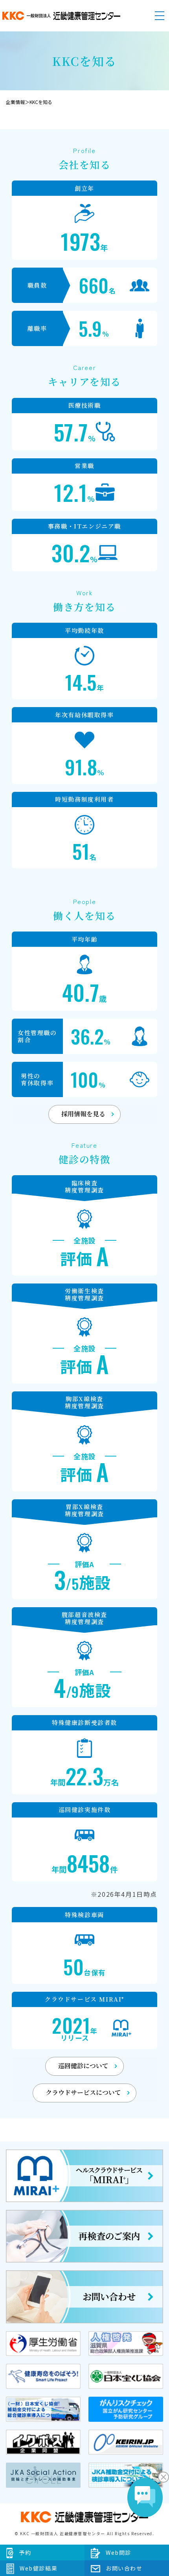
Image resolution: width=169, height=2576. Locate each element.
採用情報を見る (83, 1114)
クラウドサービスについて (83, 2092)
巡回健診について (83, 2066)
